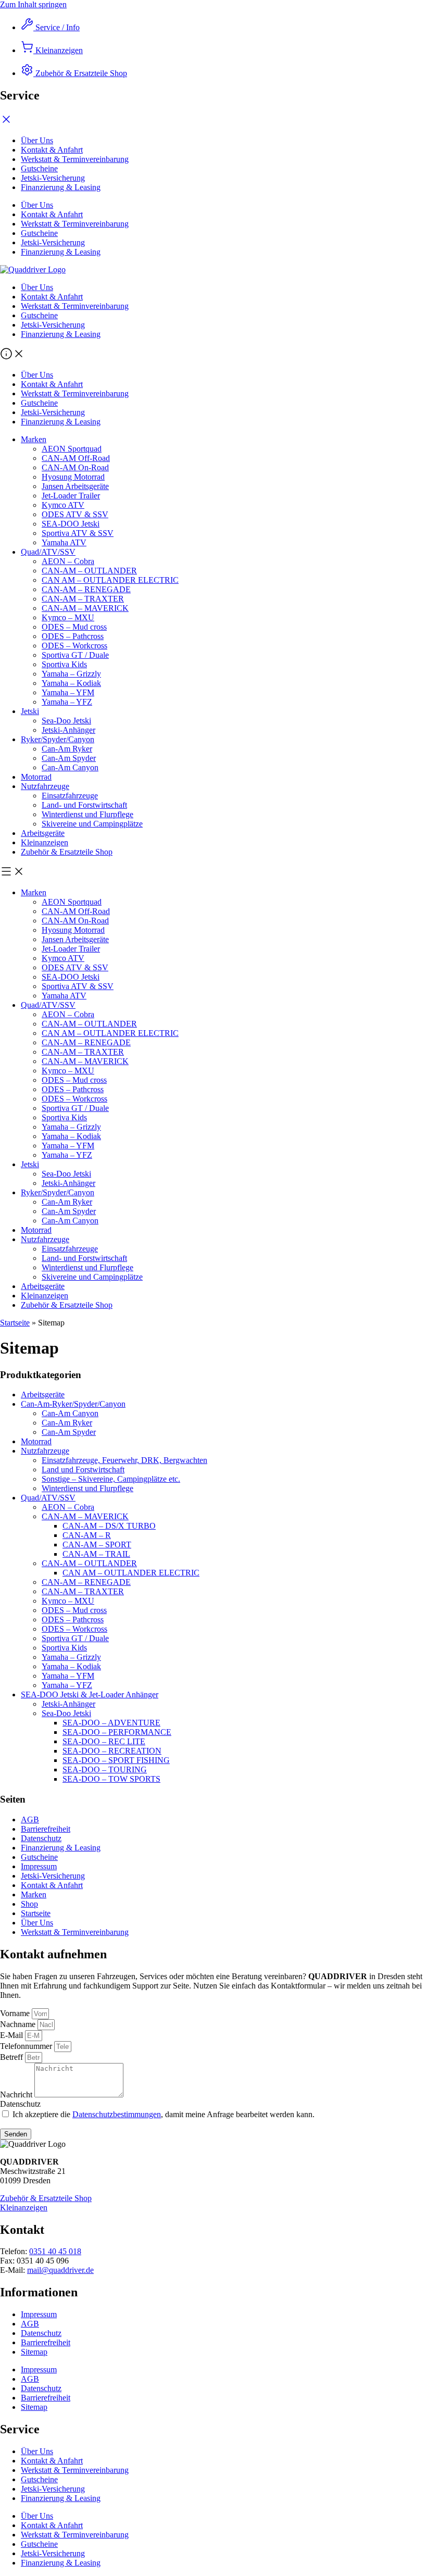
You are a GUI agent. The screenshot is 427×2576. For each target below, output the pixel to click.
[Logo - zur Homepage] (33, 270)
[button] (213, 355)
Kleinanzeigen (45, 842)
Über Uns (37, 287)
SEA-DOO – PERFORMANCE (117, 1732)
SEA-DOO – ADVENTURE (111, 1723)
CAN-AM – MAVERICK (85, 608)
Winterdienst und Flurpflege (87, 814)
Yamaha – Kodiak (71, 683)
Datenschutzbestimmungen (117, 2114)
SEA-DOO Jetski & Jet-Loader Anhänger (90, 1695)
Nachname (19, 2024)
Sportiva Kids (64, 664)
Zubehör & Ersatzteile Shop (67, 852)
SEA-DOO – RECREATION (112, 1751)
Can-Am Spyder (69, 758)
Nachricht (17, 2094)
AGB (30, 1820)
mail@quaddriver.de (60, 2270)
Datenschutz (41, 1838)
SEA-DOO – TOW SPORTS (111, 1779)
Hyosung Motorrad (73, 477)
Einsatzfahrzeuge (70, 796)
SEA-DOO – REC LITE (104, 1741)
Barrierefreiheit (46, 1829)
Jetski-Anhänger (68, 730)
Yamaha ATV (64, 542)
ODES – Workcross (74, 646)
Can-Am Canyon (70, 767)
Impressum (39, 1866)
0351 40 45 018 (55, 2251)
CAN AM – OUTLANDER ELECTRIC (110, 580)
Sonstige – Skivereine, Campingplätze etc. (111, 1479)
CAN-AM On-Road (75, 467)
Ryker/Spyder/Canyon (58, 739)
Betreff (12, 2057)
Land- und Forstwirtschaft (84, 805)
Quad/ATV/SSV (48, 552)
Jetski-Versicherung (53, 325)
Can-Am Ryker (67, 749)
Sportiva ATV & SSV (78, 533)
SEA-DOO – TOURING (105, 1770)
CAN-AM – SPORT (97, 1545)
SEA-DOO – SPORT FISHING (116, 1760)
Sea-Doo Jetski (66, 721)
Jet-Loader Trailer (71, 496)
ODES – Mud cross (74, 627)
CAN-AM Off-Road (76, 458)
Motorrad (36, 777)
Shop (29, 1904)
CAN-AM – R (87, 1535)
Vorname (16, 2013)
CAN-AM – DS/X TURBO (109, 1526)
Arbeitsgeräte (43, 833)
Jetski (30, 711)
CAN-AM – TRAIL (96, 1554)
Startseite (15, 1323)
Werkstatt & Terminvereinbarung (75, 306)
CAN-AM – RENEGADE (86, 589)
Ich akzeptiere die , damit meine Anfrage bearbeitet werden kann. (164, 2114)
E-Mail (12, 2035)
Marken (34, 439)
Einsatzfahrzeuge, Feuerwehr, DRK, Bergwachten (124, 1460)
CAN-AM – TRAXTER (83, 599)
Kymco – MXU (68, 617)
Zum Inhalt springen (33, 4)
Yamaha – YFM (68, 692)
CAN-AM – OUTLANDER (89, 571)
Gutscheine (39, 315)
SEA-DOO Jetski (71, 524)
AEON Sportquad (72, 449)
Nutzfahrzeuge (45, 786)
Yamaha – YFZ (67, 702)
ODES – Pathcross (73, 636)
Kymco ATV (63, 505)
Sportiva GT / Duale (75, 655)
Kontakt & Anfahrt (52, 297)
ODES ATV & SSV (75, 514)
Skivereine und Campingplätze (92, 824)
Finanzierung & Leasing (61, 334)
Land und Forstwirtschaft (83, 1470)
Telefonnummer (27, 2046)
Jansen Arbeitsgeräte (75, 486)
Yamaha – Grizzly (71, 674)
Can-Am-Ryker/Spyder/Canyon (73, 1404)
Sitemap (34, 2352)
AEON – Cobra (68, 561)
